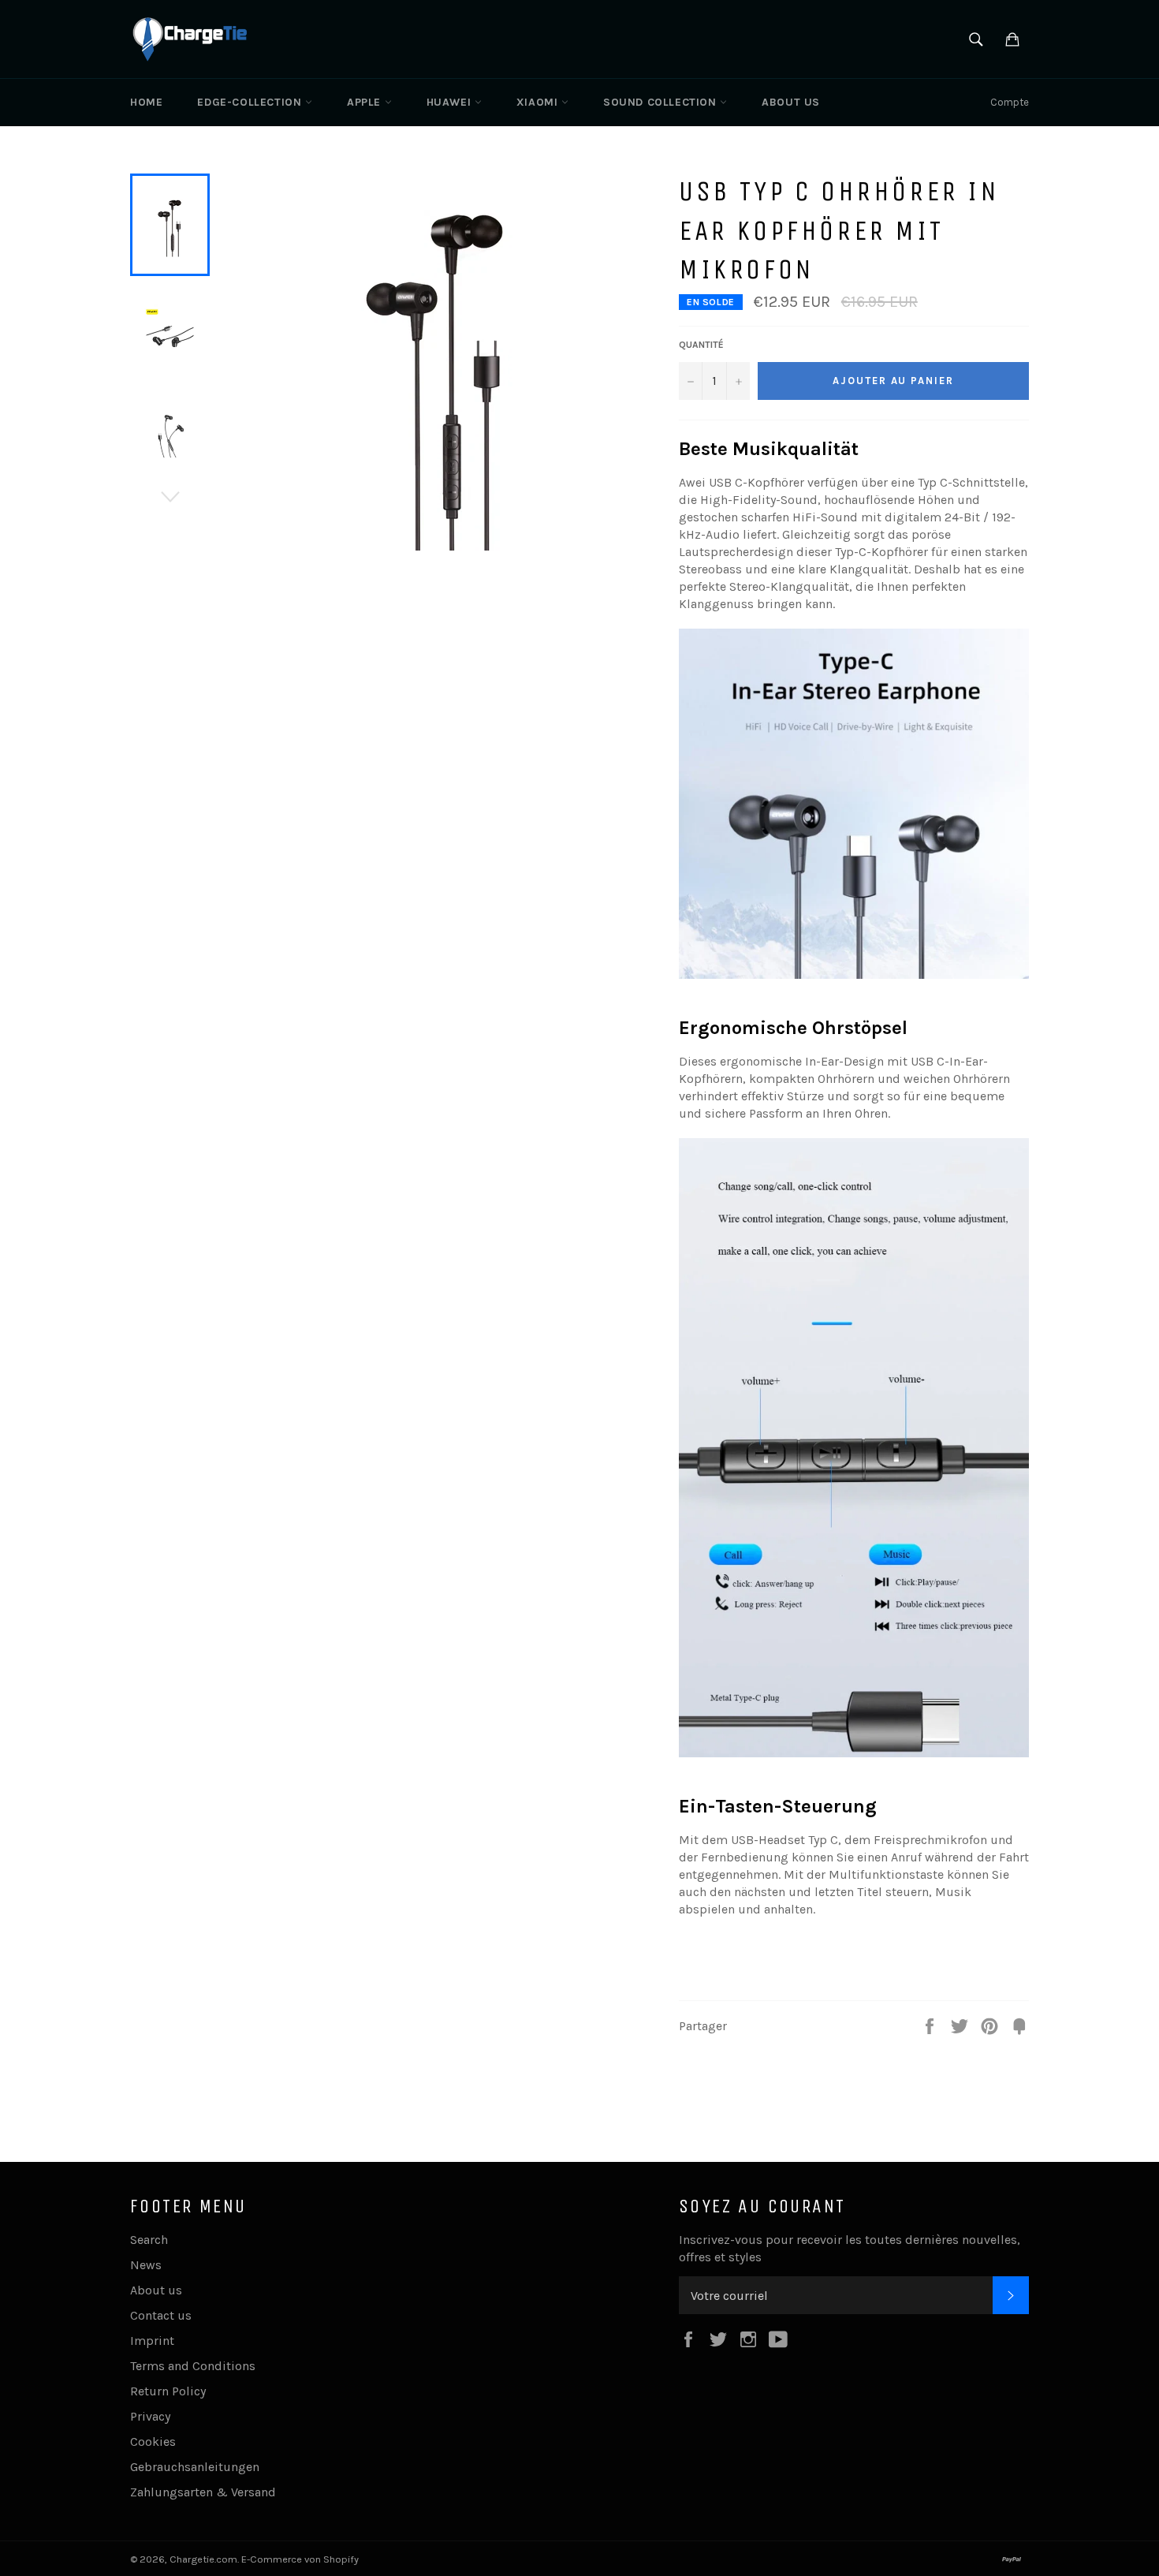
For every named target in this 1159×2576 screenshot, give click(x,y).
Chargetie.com (203, 2559)
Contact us (161, 2315)
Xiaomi (539, 102)
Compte (1010, 102)
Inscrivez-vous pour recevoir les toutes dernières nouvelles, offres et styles (850, 2248)
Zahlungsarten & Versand (203, 2492)
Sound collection (661, 102)
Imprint (152, 2341)
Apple (366, 102)
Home (146, 102)
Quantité (701, 345)
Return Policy (168, 2391)
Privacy (150, 2416)
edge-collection (251, 102)
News (146, 2265)
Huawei (451, 102)
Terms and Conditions (193, 2366)
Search (149, 2240)
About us (791, 102)
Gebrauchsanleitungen (195, 2467)
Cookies (153, 2442)
